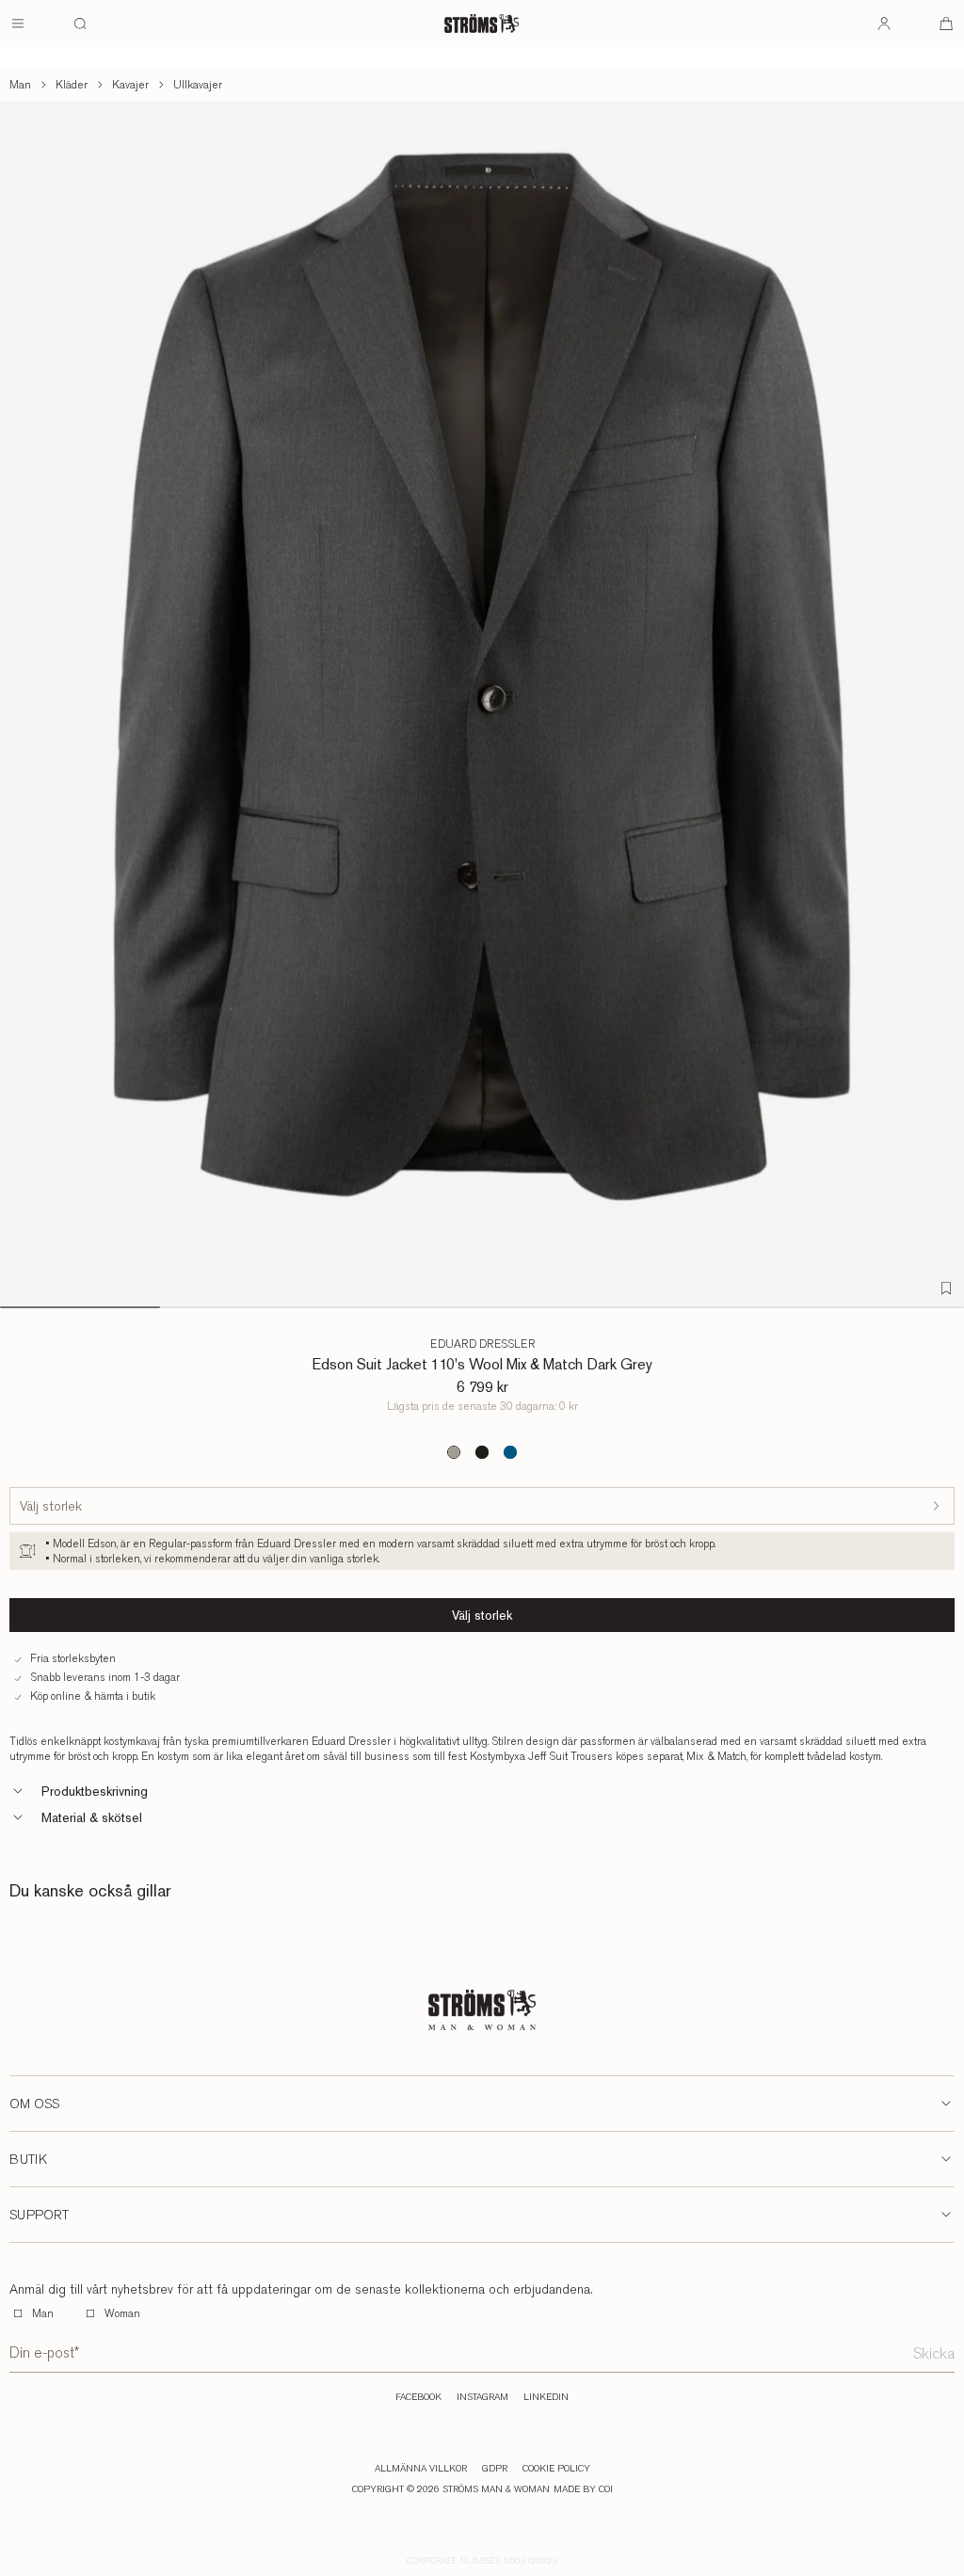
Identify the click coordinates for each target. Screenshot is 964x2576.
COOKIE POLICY (556, 2469)
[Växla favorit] (946, 1288)
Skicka (934, 2353)
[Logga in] (884, 24)
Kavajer (130, 85)
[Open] (18, 24)
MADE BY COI (583, 2489)
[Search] (80, 24)
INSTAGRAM (482, 2397)
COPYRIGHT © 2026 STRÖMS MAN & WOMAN (451, 2489)
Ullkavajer (198, 85)
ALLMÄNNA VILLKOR (421, 2469)
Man (20, 85)
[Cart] (946, 24)
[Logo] (482, 24)
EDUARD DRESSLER (482, 1344)
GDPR (495, 2469)
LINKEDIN (546, 2397)
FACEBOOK (418, 2397)
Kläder (72, 85)
